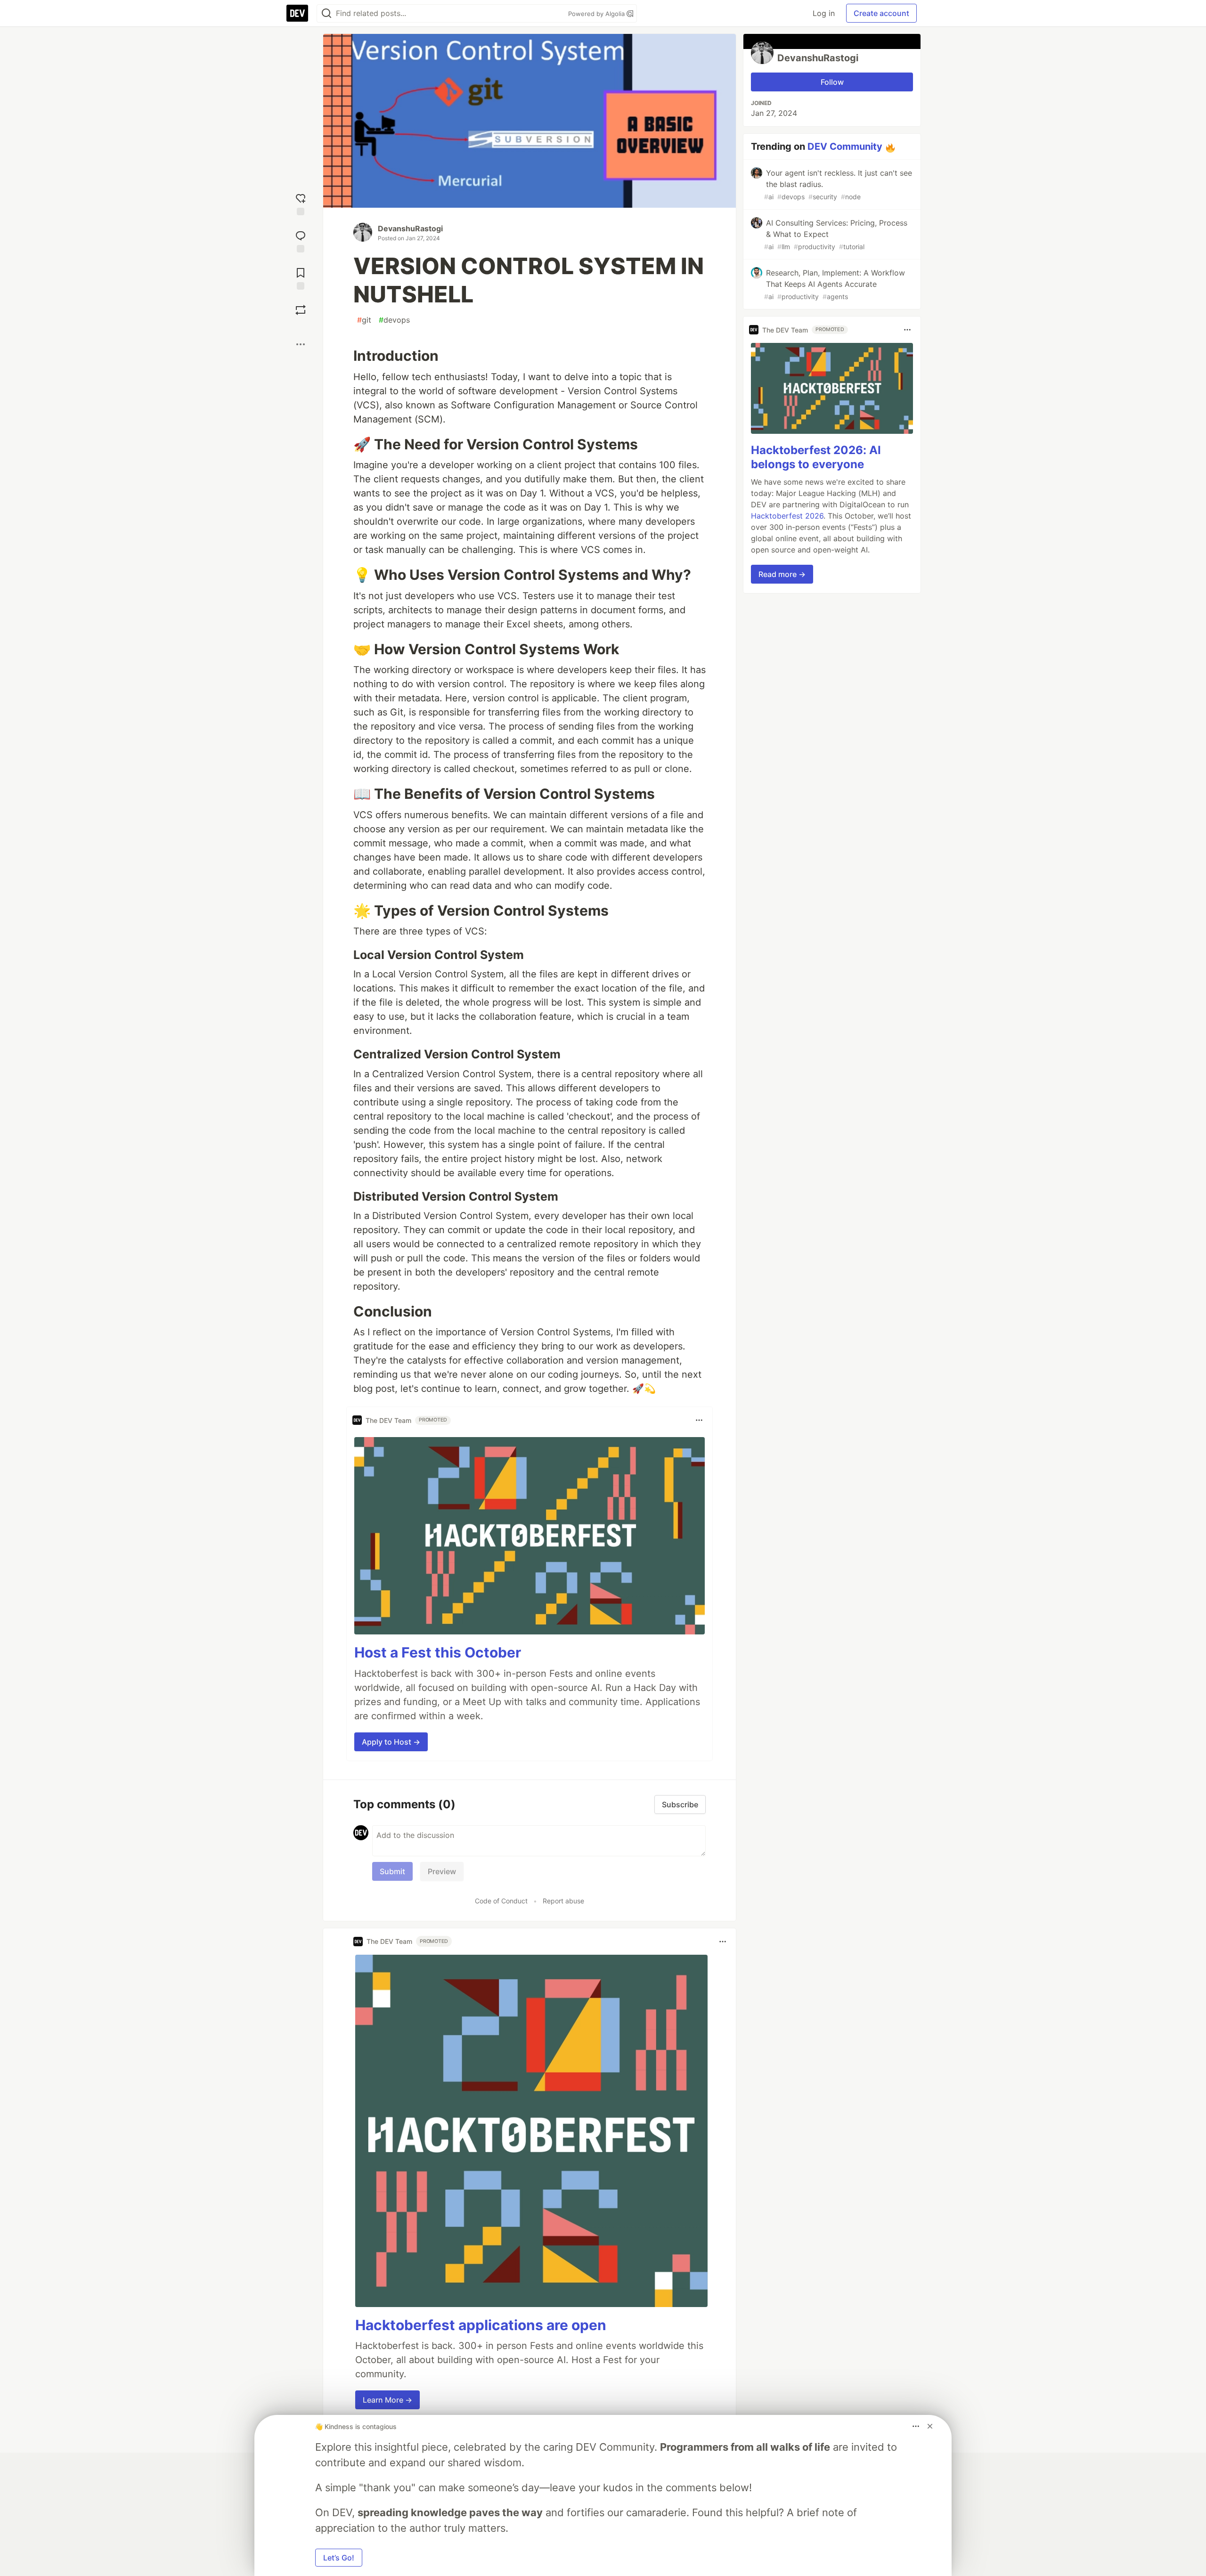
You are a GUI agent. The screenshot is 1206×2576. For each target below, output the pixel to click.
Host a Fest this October (438, 1652)
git (364, 320)
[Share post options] (301, 344)
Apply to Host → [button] (391, 1742)
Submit (392, 1871)
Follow (832, 82)
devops (394, 320)
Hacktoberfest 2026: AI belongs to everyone (816, 457)
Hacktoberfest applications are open (481, 2325)
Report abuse (563, 1901)
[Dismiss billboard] (930, 2426)
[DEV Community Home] (297, 13)
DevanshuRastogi (410, 228)
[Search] (326, 13)
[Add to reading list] (301, 278)
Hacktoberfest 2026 (787, 516)
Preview (442, 1871)
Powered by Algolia (597, 14)
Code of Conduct (501, 1901)
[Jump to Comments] (301, 240)
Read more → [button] (782, 574)
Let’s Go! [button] (339, 2558)
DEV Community (845, 146)
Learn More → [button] (387, 2400)
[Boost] (301, 310)
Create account (881, 13)
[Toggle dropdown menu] (699, 1420)
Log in (824, 13)
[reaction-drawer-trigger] (301, 203)
